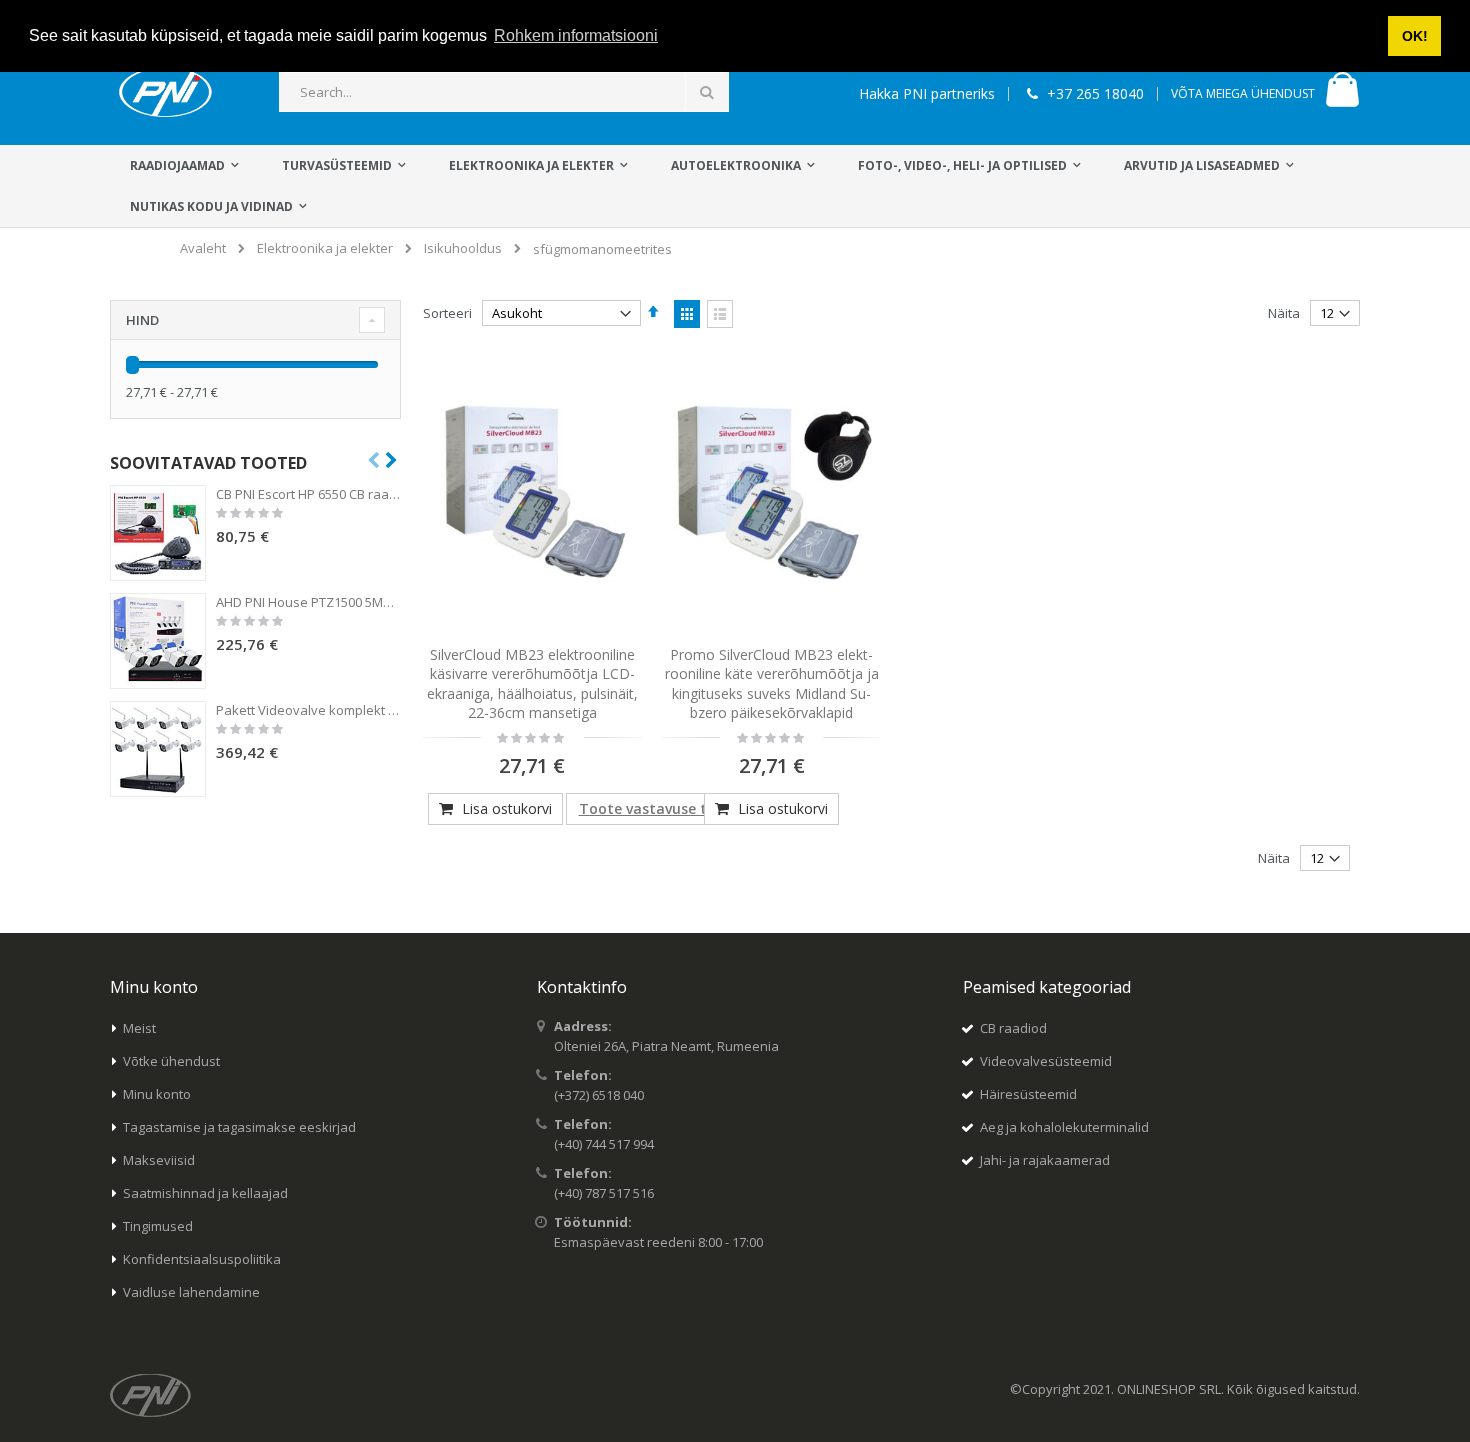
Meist (139, 1028)
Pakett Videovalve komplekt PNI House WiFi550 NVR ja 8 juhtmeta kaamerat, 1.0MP (308, 710)
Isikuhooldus (463, 248)
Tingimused (158, 1226)
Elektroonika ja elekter (325, 248)
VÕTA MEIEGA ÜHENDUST (1243, 93)
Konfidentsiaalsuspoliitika (202, 1259)
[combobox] (504, 92)
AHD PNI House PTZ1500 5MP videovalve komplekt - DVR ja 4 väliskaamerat (308, 602)
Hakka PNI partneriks (927, 93)
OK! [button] (1415, 36)
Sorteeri (447, 313)
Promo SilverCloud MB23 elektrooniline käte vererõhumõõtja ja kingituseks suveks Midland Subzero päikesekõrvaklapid (772, 684)
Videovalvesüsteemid (1046, 1061)
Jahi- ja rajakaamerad (1045, 1160)
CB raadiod (1013, 1028)
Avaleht (203, 248)
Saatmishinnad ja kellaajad (205, 1193)
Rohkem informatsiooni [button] (576, 35)
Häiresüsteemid (1028, 1094)
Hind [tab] (142, 320)
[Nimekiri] (720, 314)
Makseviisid (159, 1160)
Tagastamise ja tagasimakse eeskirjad (239, 1127)
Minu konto (157, 1094)
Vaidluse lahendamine (191, 1292)
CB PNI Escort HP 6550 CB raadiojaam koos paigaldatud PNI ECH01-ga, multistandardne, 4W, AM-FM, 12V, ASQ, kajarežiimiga (308, 494)
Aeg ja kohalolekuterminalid (1064, 1127)
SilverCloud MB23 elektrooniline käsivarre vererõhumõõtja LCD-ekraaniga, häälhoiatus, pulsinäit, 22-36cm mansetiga (532, 684)
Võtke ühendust (171, 1061)
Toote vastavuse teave (659, 808)
